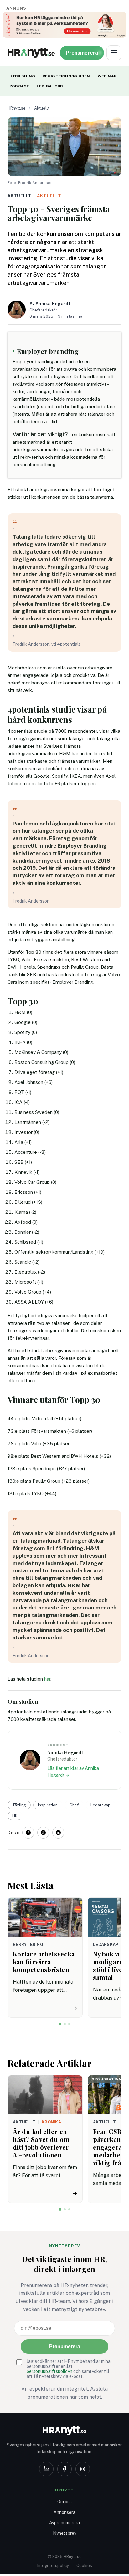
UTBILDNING (22, 76)
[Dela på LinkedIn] (58, 1833)
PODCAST (19, 86)
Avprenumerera (64, 2523)
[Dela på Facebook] (28, 1833)
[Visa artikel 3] (69, 2024)
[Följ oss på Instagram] (43, 1833)
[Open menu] (114, 53)
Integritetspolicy (53, 2566)
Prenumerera (65, 2346)
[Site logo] (31, 53)
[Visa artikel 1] (60, 2024)
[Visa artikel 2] (65, 2024)
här (47, 1679)
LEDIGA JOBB (50, 86)
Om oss (64, 2502)
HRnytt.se (17, 108)
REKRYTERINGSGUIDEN (66, 76)
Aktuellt (42, 108)
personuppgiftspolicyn (49, 2371)
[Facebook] (64, 2469)
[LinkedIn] (46, 2469)
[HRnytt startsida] (64, 2431)
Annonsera (64, 2512)
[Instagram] (83, 2469)
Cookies (84, 2566)
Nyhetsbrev (65, 2533)
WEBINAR (107, 76)
